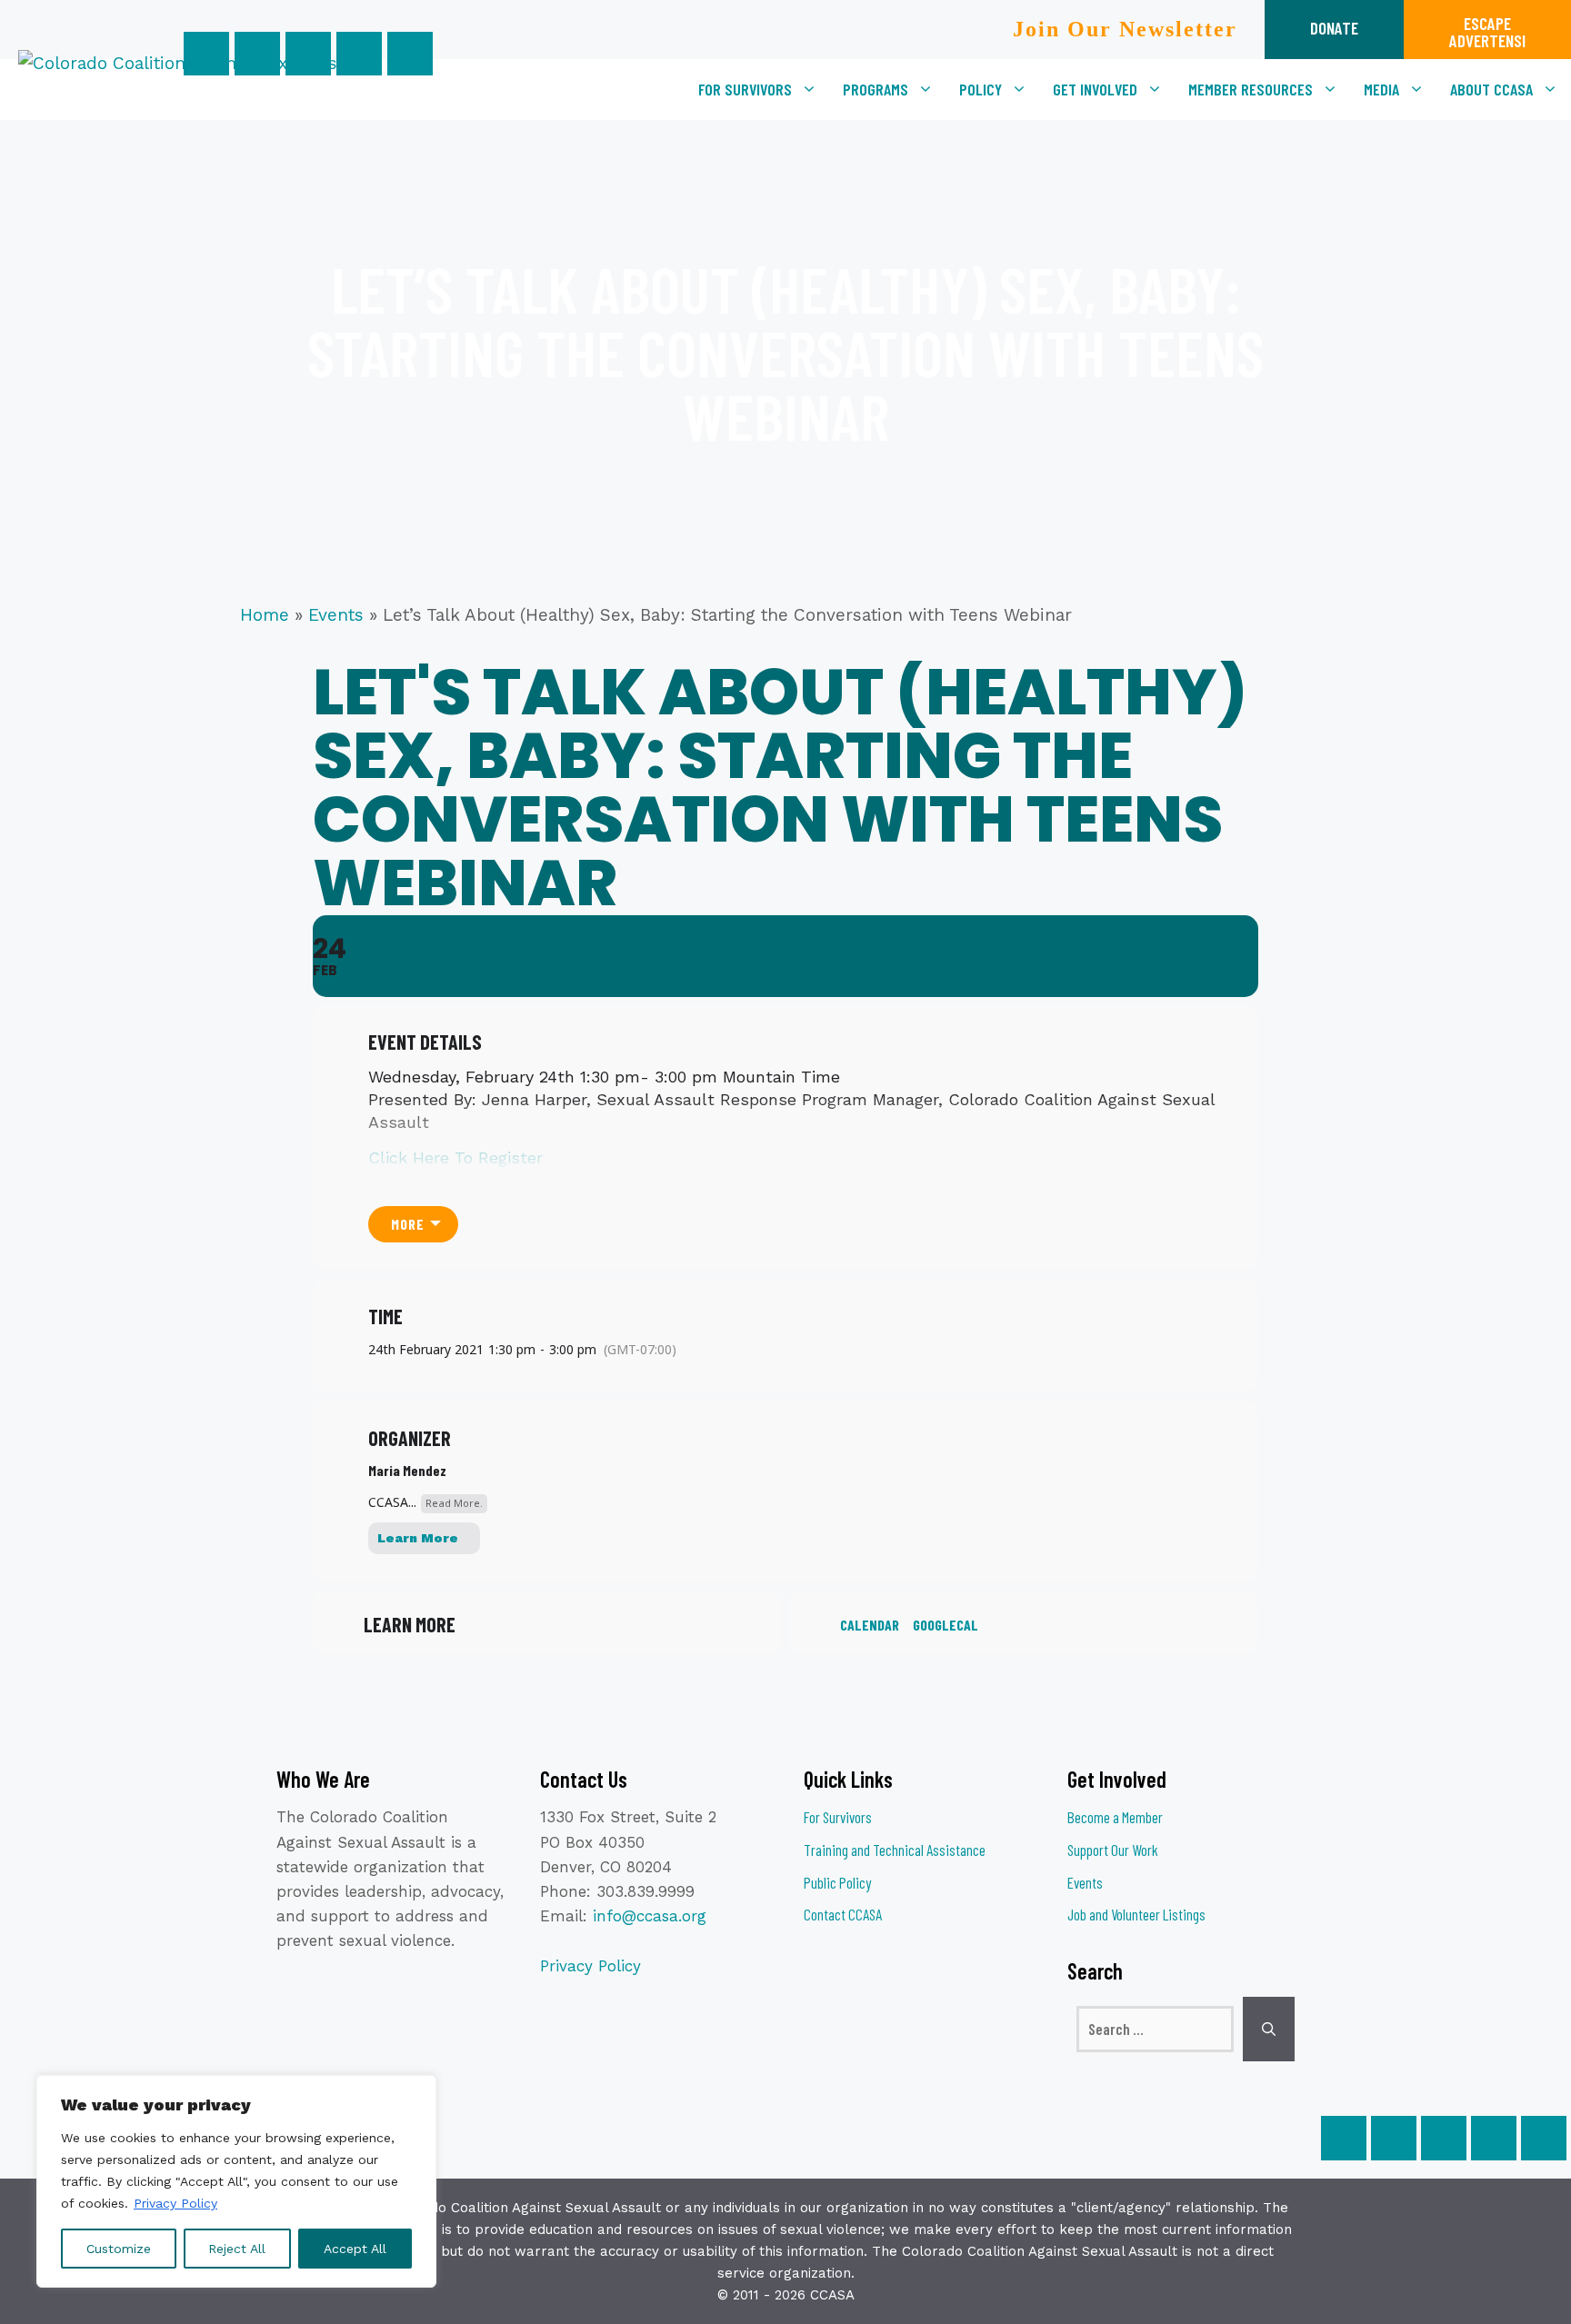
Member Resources (1251, 89)
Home (265, 615)
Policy (981, 89)
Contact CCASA (843, 1914)
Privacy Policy (175, 2203)
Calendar (870, 1625)
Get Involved (1095, 89)
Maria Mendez (407, 1470)
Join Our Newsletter (1125, 29)
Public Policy (837, 1882)
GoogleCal (946, 1625)
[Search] (1269, 2030)
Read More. (454, 1503)
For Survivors (745, 89)
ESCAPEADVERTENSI (1487, 32)
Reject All (237, 2249)
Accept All (355, 2249)
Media (1381, 89)
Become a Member (1115, 1817)
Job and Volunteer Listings (1136, 1914)
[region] (236, 2181)
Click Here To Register (455, 1157)
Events (336, 615)
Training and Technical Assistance (895, 1850)
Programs (876, 89)
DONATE (1334, 28)
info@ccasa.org (650, 1916)
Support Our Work (1113, 1850)
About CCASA (1491, 89)
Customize (119, 2249)
